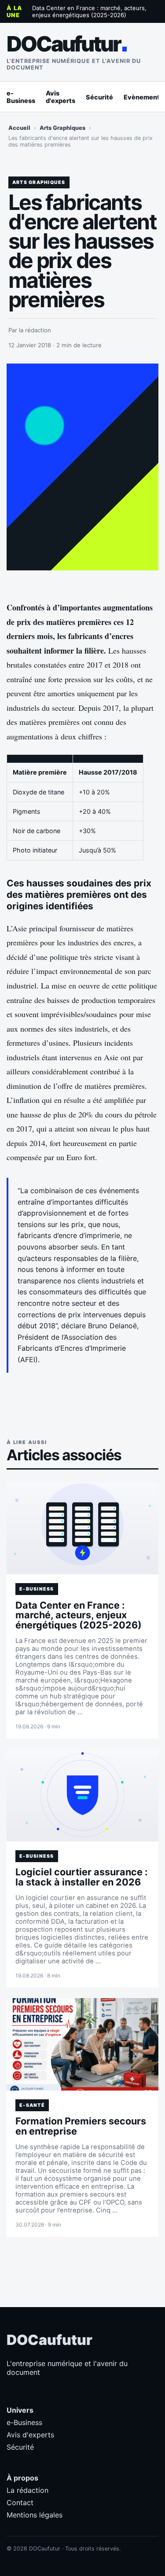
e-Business (21, 97)
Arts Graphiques (62, 128)
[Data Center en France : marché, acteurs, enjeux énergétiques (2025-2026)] (82, 1528)
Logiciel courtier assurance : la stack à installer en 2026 (81, 1877)
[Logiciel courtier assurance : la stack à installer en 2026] (82, 1795)
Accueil (19, 128)
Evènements (143, 97)
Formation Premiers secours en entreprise (81, 2126)
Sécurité (99, 97)
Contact (20, 2503)
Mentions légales (35, 2515)
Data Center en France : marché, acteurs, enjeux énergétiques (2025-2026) (89, 11)
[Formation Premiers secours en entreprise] (82, 2044)
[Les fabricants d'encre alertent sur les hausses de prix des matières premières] (82, 467)
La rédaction (27, 2490)
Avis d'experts (60, 97)
